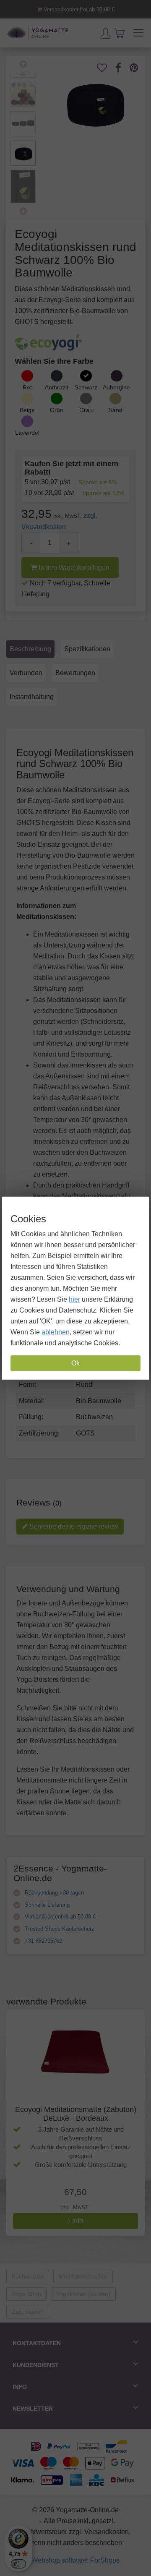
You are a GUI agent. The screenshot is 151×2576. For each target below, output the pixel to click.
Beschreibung (30, 649)
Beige (27, 410)
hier (74, 1299)
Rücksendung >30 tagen (53, 1893)
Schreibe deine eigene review (73, 1526)
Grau (86, 410)
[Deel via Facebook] (122, 68)
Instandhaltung (32, 697)
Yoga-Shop (26, 2294)
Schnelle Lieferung (46, 1905)
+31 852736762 (43, 1941)
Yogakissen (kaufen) (83, 2294)
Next (23, 211)
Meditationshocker (83, 2276)
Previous (23, 64)
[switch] (18, 2564)
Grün (57, 410)
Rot (27, 387)
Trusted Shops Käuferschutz (59, 1929)
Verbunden (26, 673)
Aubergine (116, 387)
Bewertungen (75, 673)
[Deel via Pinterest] (138, 68)
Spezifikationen (87, 649)
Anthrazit (57, 387)
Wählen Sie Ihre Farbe (54, 361)
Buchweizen (28, 2276)
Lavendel (27, 433)
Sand (116, 410)
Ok (75, 1363)
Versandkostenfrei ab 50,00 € (78, 9)
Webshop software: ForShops (75, 2560)
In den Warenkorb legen (73, 568)
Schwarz (86, 387)
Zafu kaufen (28, 2312)
